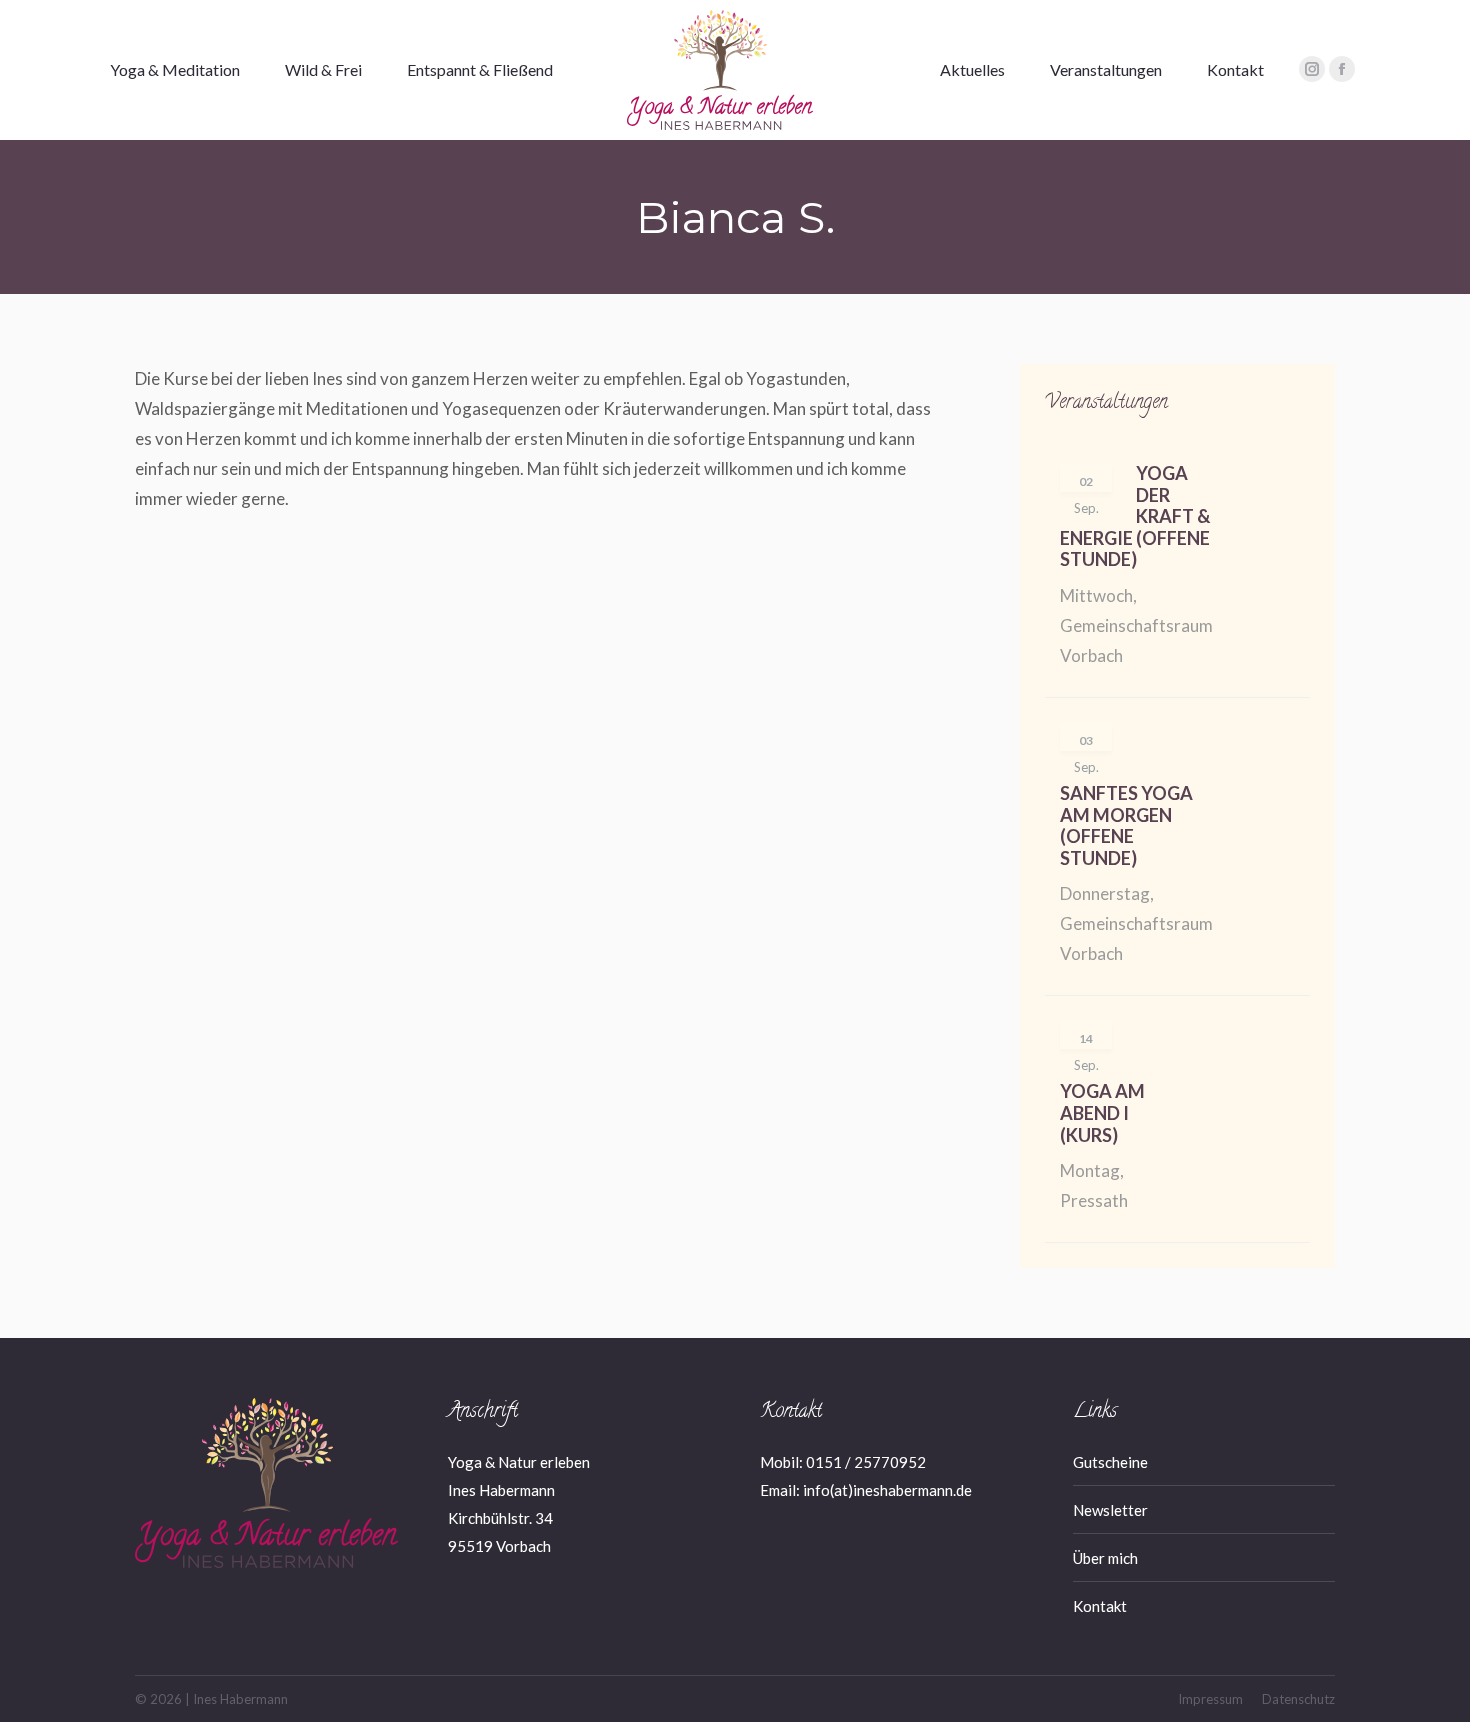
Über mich (1105, 1558)
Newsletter (1110, 1510)
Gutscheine (1110, 1462)
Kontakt (1100, 1606)
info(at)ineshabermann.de (887, 1490)
